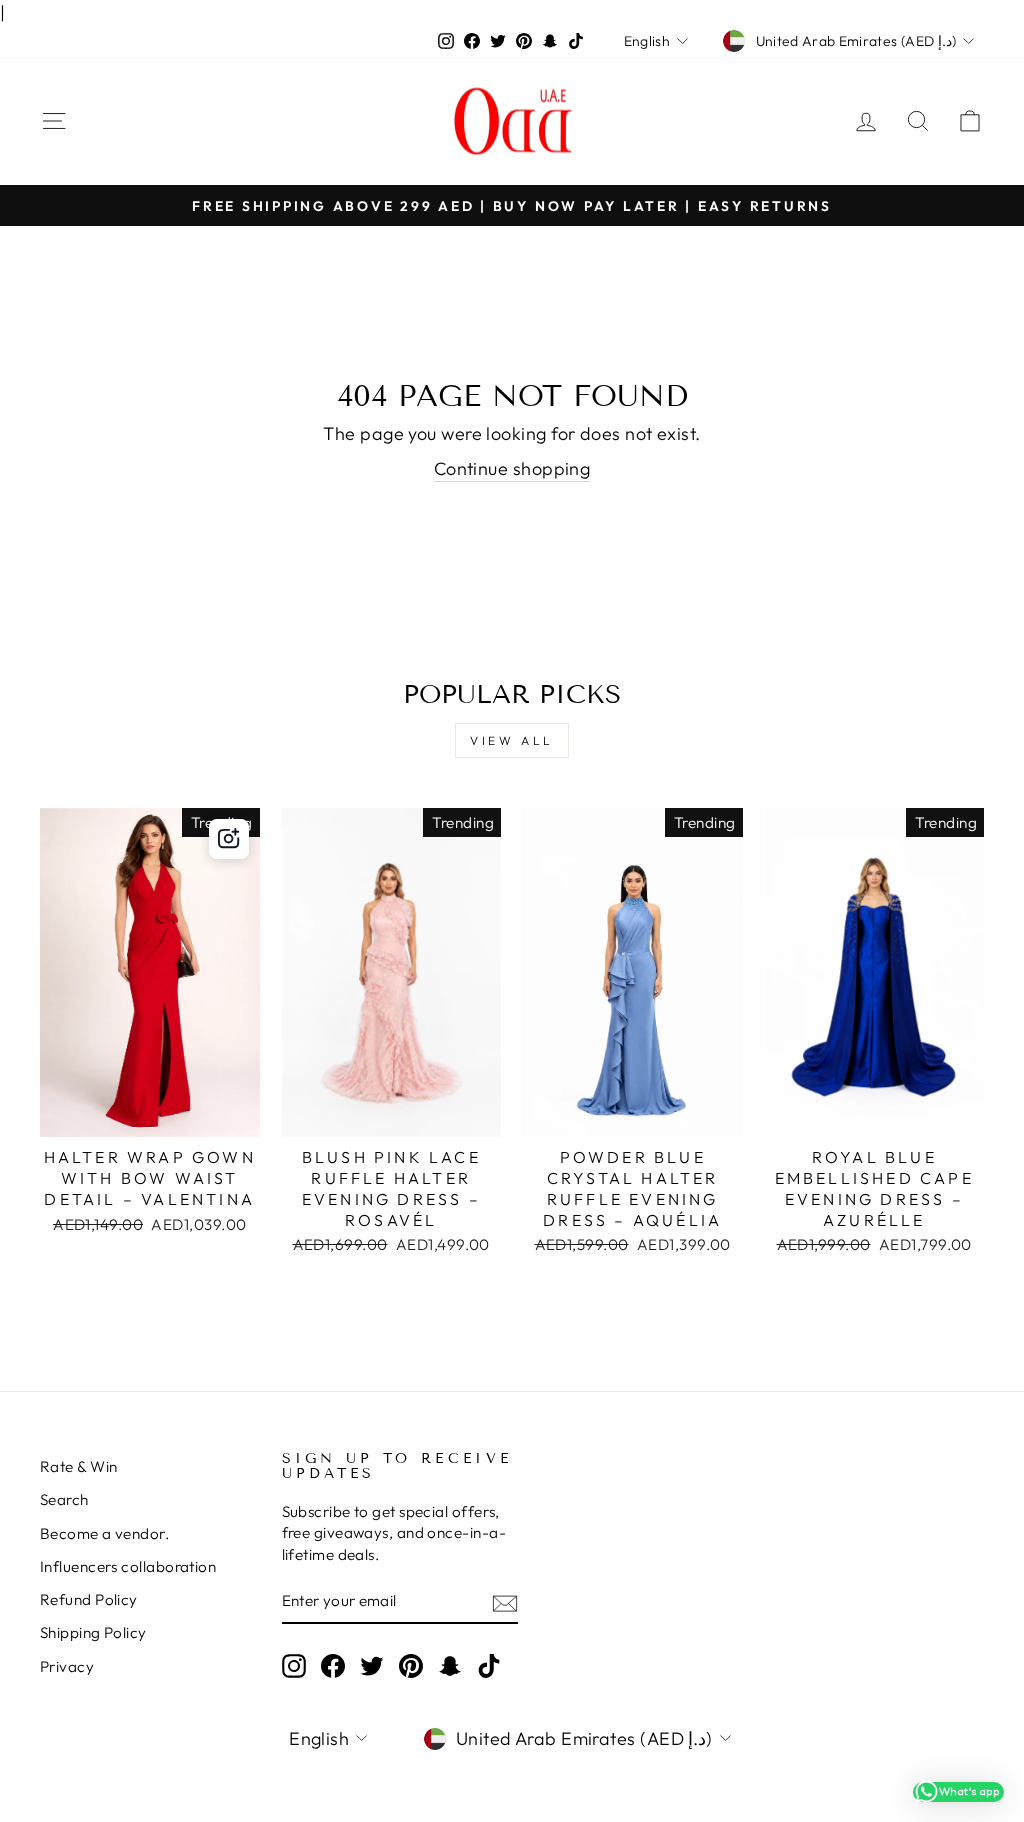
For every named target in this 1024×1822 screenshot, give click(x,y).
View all (512, 740)
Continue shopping (512, 468)
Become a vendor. (104, 1533)
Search (64, 1499)
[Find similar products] (229, 839)
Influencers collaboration (128, 1566)
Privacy (67, 1666)
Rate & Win (79, 1466)
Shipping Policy (93, 1632)
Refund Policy (89, 1599)
